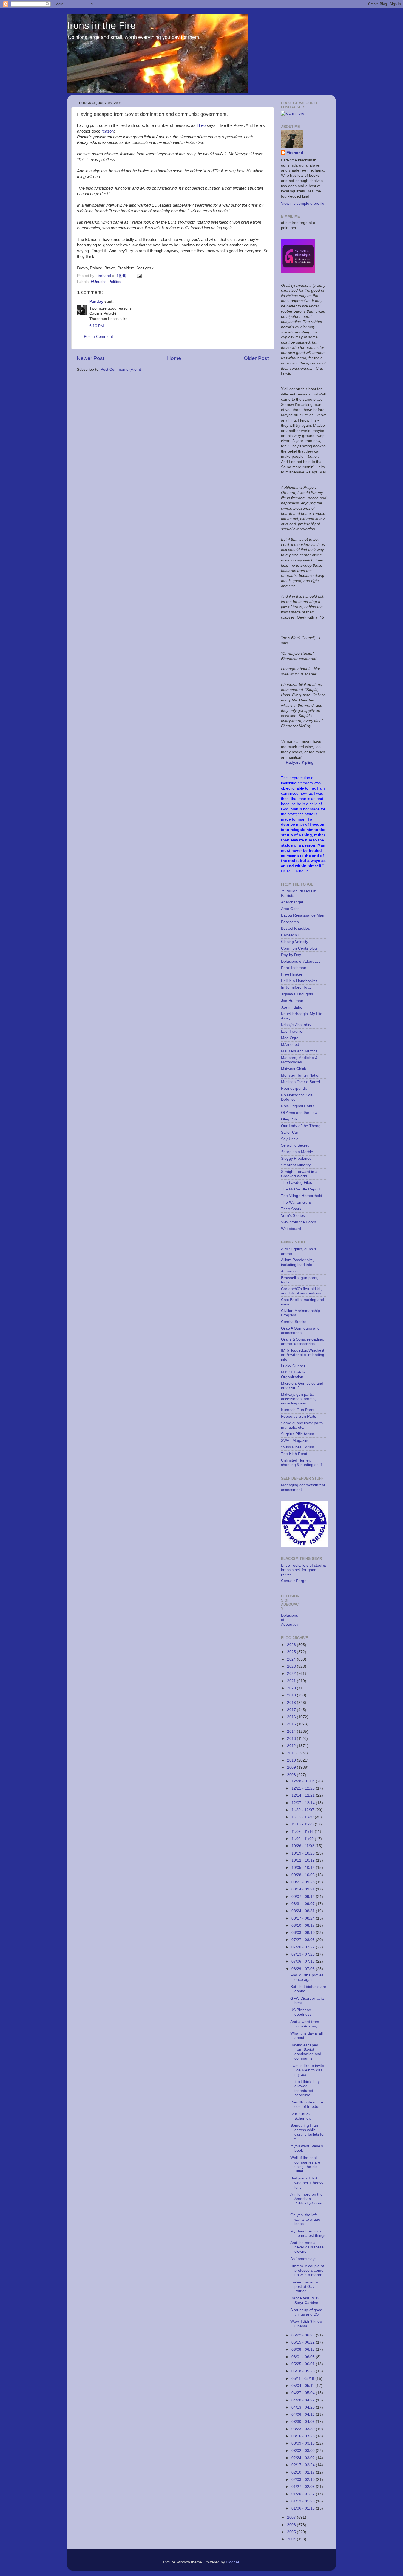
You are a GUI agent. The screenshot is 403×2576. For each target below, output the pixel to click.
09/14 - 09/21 (304, 1889)
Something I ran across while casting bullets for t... (308, 2132)
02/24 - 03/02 (304, 2458)
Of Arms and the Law (299, 1113)
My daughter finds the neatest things (308, 2233)
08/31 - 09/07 (304, 1904)
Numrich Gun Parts (298, 1410)
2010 (292, 1760)
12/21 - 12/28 (304, 1788)
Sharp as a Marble (297, 1152)
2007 (292, 2517)
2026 (292, 1645)
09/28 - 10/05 (304, 1875)
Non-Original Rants (298, 1106)
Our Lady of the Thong (301, 1126)
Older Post (256, 358)
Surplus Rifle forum (298, 1434)
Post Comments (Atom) (121, 370)
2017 (292, 1710)
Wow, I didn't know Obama (306, 2324)
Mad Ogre (290, 1038)
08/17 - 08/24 (304, 1918)
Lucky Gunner (293, 1366)
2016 (292, 1717)
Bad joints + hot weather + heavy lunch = (307, 2183)
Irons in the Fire (101, 25)
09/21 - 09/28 (304, 1882)
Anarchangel (292, 902)
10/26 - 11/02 (303, 1846)
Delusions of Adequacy (301, 961)
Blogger (232, 2562)
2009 (292, 1767)
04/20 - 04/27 (304, 2400)
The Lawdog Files (296, 1183)
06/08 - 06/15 (304, 2349)
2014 (292, 1731)
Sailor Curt (290, 1132)
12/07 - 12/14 (304, 1803)
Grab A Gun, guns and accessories (300, 1331)
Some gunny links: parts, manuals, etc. (302, 1425)
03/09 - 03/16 (304, 2443)
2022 (292, 1674)
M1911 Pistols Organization (293, 1374)
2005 (292, 2532)
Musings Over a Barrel (300, 1082)
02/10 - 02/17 (304, 2472)
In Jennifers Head (296, 988)
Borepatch (290, 922)
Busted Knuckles (295, 929)
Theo (201, 125)
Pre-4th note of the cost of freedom (307, 2104)
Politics (115, 282)
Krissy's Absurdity (296, 1025)
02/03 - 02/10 (304, 2480)
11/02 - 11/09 (303, 1839)
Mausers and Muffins (299, 1051)
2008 (292, 1775)
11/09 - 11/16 (303, 1832)
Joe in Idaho (292, 1007)
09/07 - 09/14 (304, 1897)
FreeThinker (292, 974)
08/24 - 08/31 (304, 1911)
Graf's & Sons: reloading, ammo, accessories (303, 1342)
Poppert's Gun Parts (299, 1416)
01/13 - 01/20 (304, 2501)
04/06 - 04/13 (304, 2415)
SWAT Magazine (295, 1441)
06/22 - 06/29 (304, 2335)
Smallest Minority (296, 1165)
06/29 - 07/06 (304, 1969)
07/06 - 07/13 (304, 1961)
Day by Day (291, 955)
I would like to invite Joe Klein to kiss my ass (307, 2070)
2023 (292, 1666)
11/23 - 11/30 (303, 1817)
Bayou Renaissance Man (303, 915)
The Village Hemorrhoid (302, 1196)
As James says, (304, 2259)
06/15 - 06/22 (304, 2342)
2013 (292, 1739)
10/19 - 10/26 (304, 1853)
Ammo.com (291, 1271)
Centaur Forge (294, 1581)
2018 (292, 1703)
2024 (292, 1659)
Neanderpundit (294, 1088)
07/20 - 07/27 (304, 1947)
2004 (292, 2539)
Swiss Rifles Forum (298, 1447)
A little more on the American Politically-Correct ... (307, 2201)
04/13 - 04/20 (304, 2407)
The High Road (294, 1454)
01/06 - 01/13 (304, 2508)
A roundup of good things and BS (306, 2312)
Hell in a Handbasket (299, 981)
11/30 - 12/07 (303, 1810)
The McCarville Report (300, 1189)
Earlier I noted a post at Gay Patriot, (304, 2287)
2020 (292, 1688)
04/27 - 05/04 (304, 2393)
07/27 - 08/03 (304, 1940)
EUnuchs (99, 282)
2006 (292, 2525)
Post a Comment (98, 337)
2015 (292, 1724)
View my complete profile (303, 203)
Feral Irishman (294, 968)
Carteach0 (290, 935)
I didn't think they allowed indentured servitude (305, 2088)
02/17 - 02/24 (304, 2465)
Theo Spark (291, 1209)
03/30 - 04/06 (304, 2422)
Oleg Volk (289, 1119)
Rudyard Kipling (300, 762)
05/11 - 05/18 (303, 2379)
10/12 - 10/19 (304, 1860)
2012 (292, 1746)
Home (174, 358)
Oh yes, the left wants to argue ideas (305, 2219)
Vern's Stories (293, 1216)
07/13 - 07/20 (304, 1954)
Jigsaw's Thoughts (297, 994)
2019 (292, 1695)
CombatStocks (294, 1322)
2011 (292, 1753)
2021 (292, 1681)
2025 (292, 1652)
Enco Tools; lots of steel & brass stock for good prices (303, 1570)
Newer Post (90, 358)
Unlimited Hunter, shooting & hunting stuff (301, 1463)
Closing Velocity (295, 942)
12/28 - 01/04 (304, 1781)
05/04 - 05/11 (303, 2386)
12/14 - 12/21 (304, 1795)
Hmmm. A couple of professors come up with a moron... (308, 2270)
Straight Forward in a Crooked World (299, 1174)
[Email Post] (139, 276)
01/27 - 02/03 (304, 2487)
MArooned (290, 1045)
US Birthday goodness (301, 2012)
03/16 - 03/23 (304, 2436)
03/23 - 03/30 (304, 2429)
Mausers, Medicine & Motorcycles (299, 1060)
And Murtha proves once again (307, 1977)
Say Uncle (290, 1139)
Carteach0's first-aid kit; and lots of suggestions (301, 1291)
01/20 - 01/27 (304, 2494)
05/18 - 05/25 (304, 2371)
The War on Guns (296, 1202)
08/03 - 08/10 (304, 1933)
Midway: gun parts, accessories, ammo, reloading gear (298, 1399)
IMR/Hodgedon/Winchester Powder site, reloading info (303, 1355)
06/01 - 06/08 (304, 2357)
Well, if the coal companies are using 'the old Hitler (305, 2164)
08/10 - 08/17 (304, 1925)
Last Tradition (293, 1031)
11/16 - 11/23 (303, 1824)
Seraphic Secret (295, 1145)
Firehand (295, 153)
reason (108, 131)
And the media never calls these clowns (307, 2247)
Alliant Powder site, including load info (297, 1262)
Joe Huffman (292, 1001)
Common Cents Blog (299, 948)
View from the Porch (299, 1222)
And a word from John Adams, (305, 2024)
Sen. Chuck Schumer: (301, 2116)
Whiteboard (291, 1229)
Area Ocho (290, 909)
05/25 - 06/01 (304, 2364)
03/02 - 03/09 (304, 2451)
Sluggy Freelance (296, 1158)
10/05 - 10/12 (304, 1868)
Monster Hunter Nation (301, 1075)
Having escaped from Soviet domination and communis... (306, 2052)
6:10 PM (97, 326)
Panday (96, 301)
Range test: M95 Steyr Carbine (305, 2300)
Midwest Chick (293, 1069)
